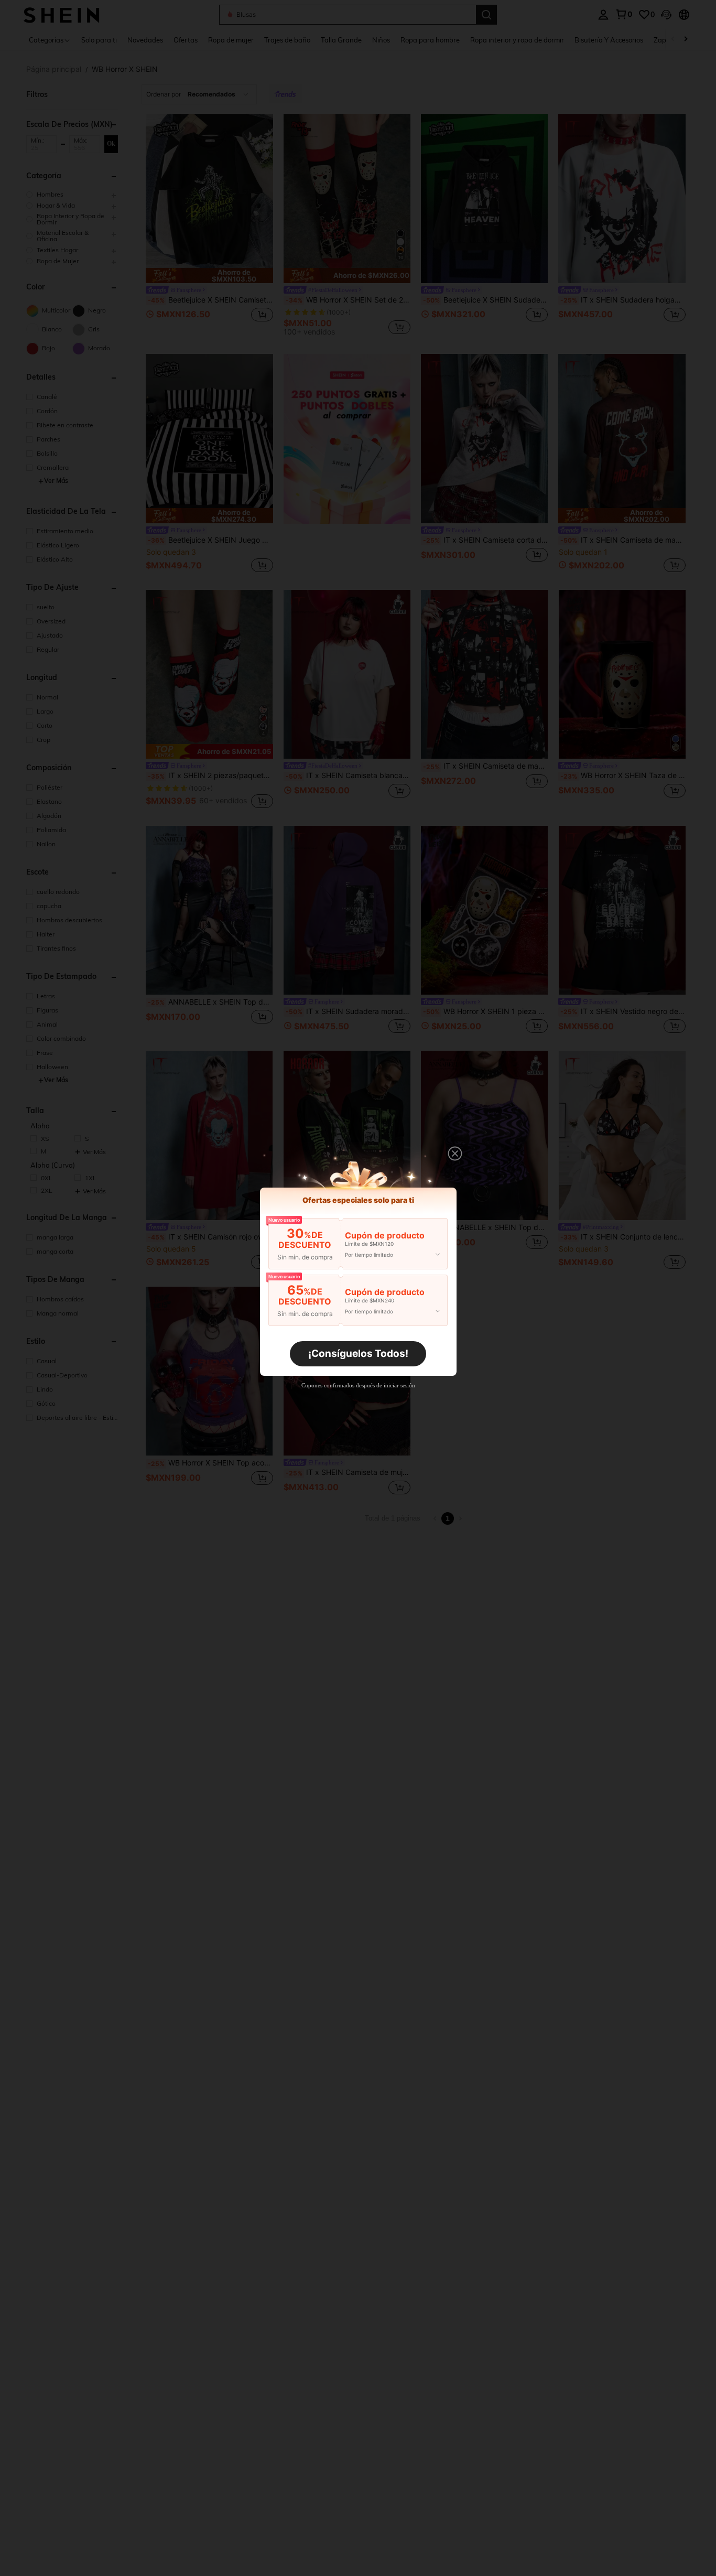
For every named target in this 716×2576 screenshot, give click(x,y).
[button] (455, 1154)
